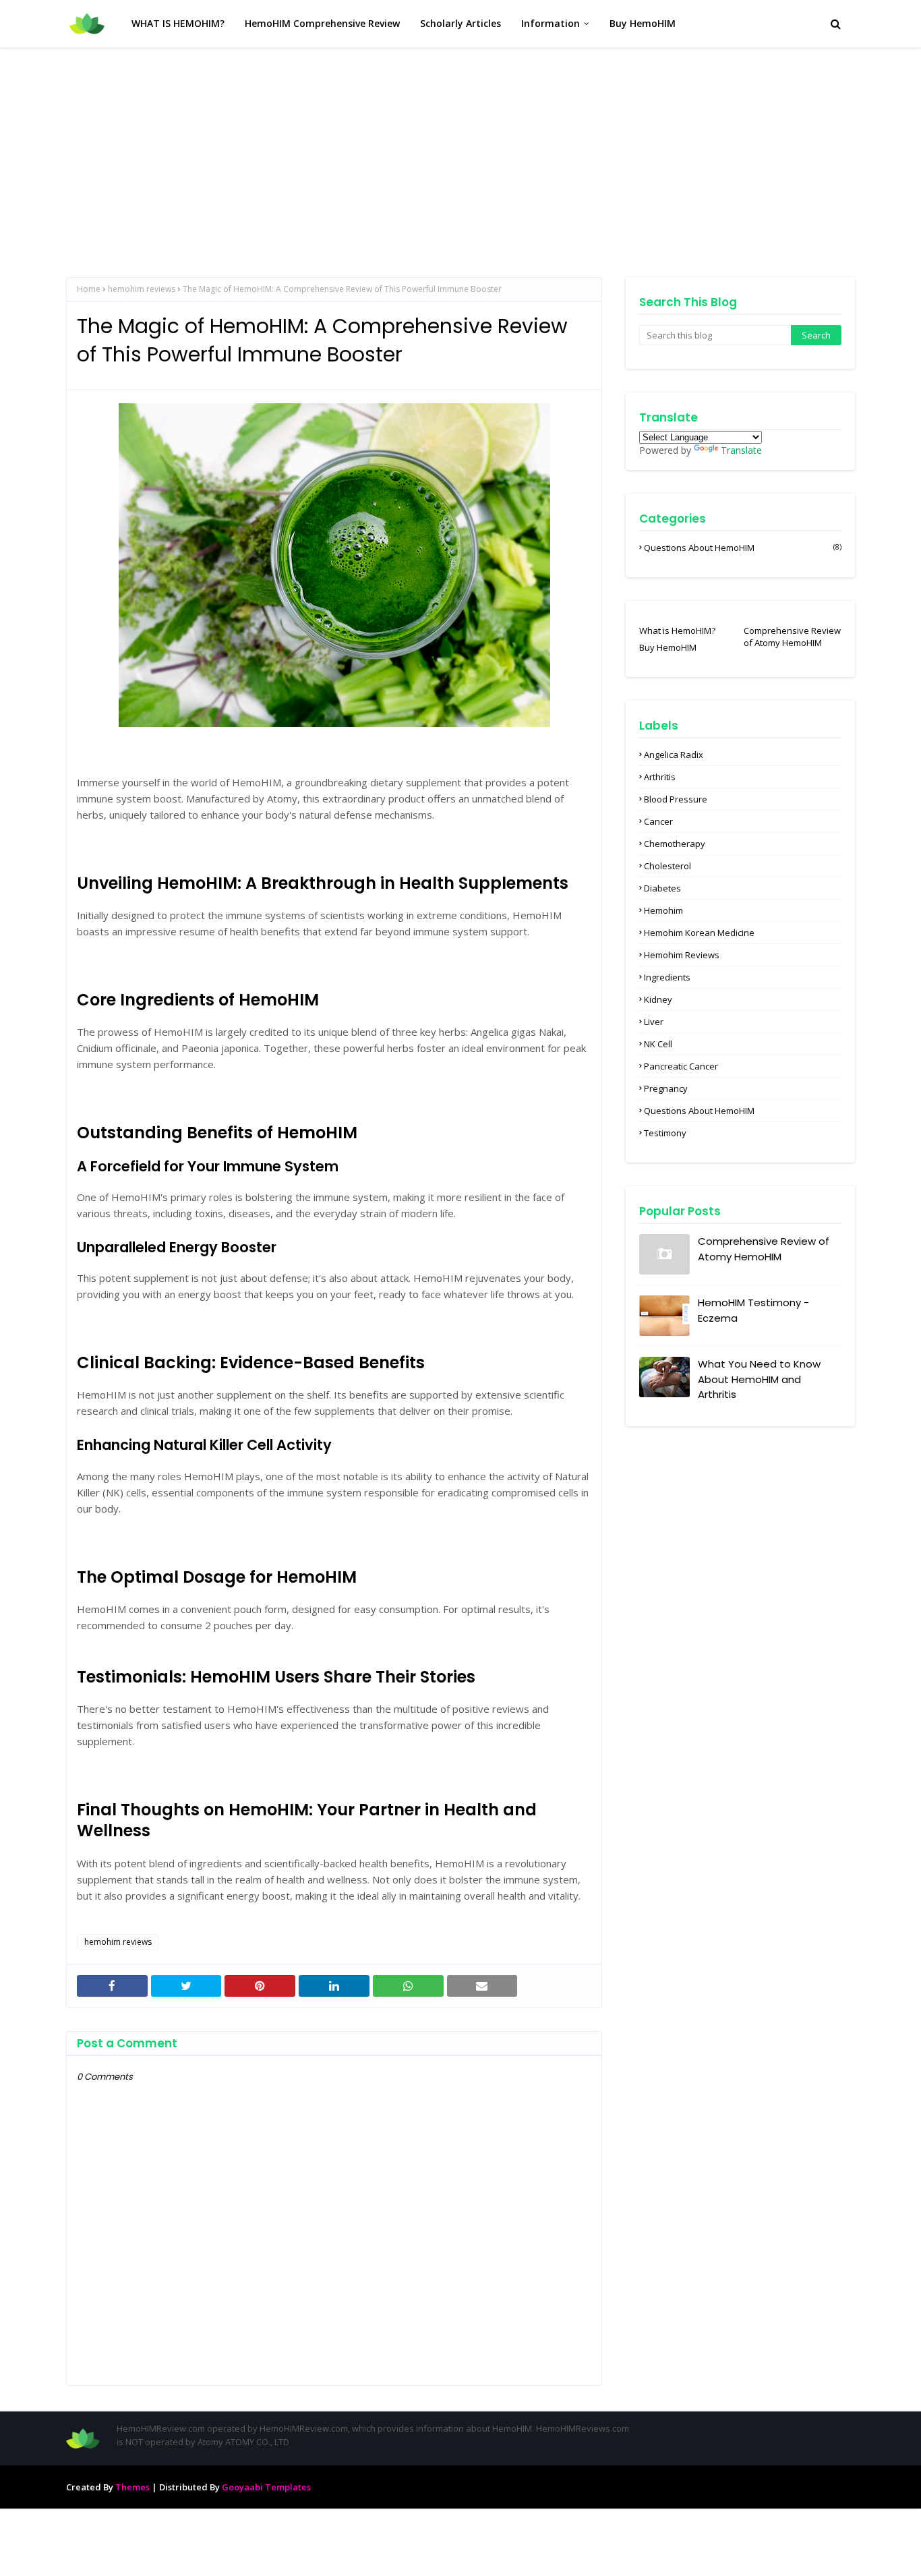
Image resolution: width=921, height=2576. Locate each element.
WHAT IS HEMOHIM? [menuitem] (178, 23)
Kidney (658, 999)
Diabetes (662, 888)
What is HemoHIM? (677, 631)
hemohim (663, 910)
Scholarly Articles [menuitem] (460, 23)
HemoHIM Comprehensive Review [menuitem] (322, 23)
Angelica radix (674, 755)
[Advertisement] (460, 149)
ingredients (667, 977)
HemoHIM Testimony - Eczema (753, 1310)
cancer (658, 821)
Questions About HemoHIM (743, 548)
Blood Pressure (676, 799)
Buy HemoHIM (668, 647)
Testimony (665, 1133)
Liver (654, 1022)
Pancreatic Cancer (681, 1066)
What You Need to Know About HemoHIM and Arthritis (759, 1379)
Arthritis (660, 777)
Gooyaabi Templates (266, 2487)
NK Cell (658, 1044)
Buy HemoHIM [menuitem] (643, 23)
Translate (741, 450)
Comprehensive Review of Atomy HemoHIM (792, 637)
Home (89, 289)
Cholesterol (667, 866)
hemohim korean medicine (699, 933)
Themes (132, 2487)
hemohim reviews (142, 289)
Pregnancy (666, 1088)
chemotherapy (675, 844)
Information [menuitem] (551, 23)
